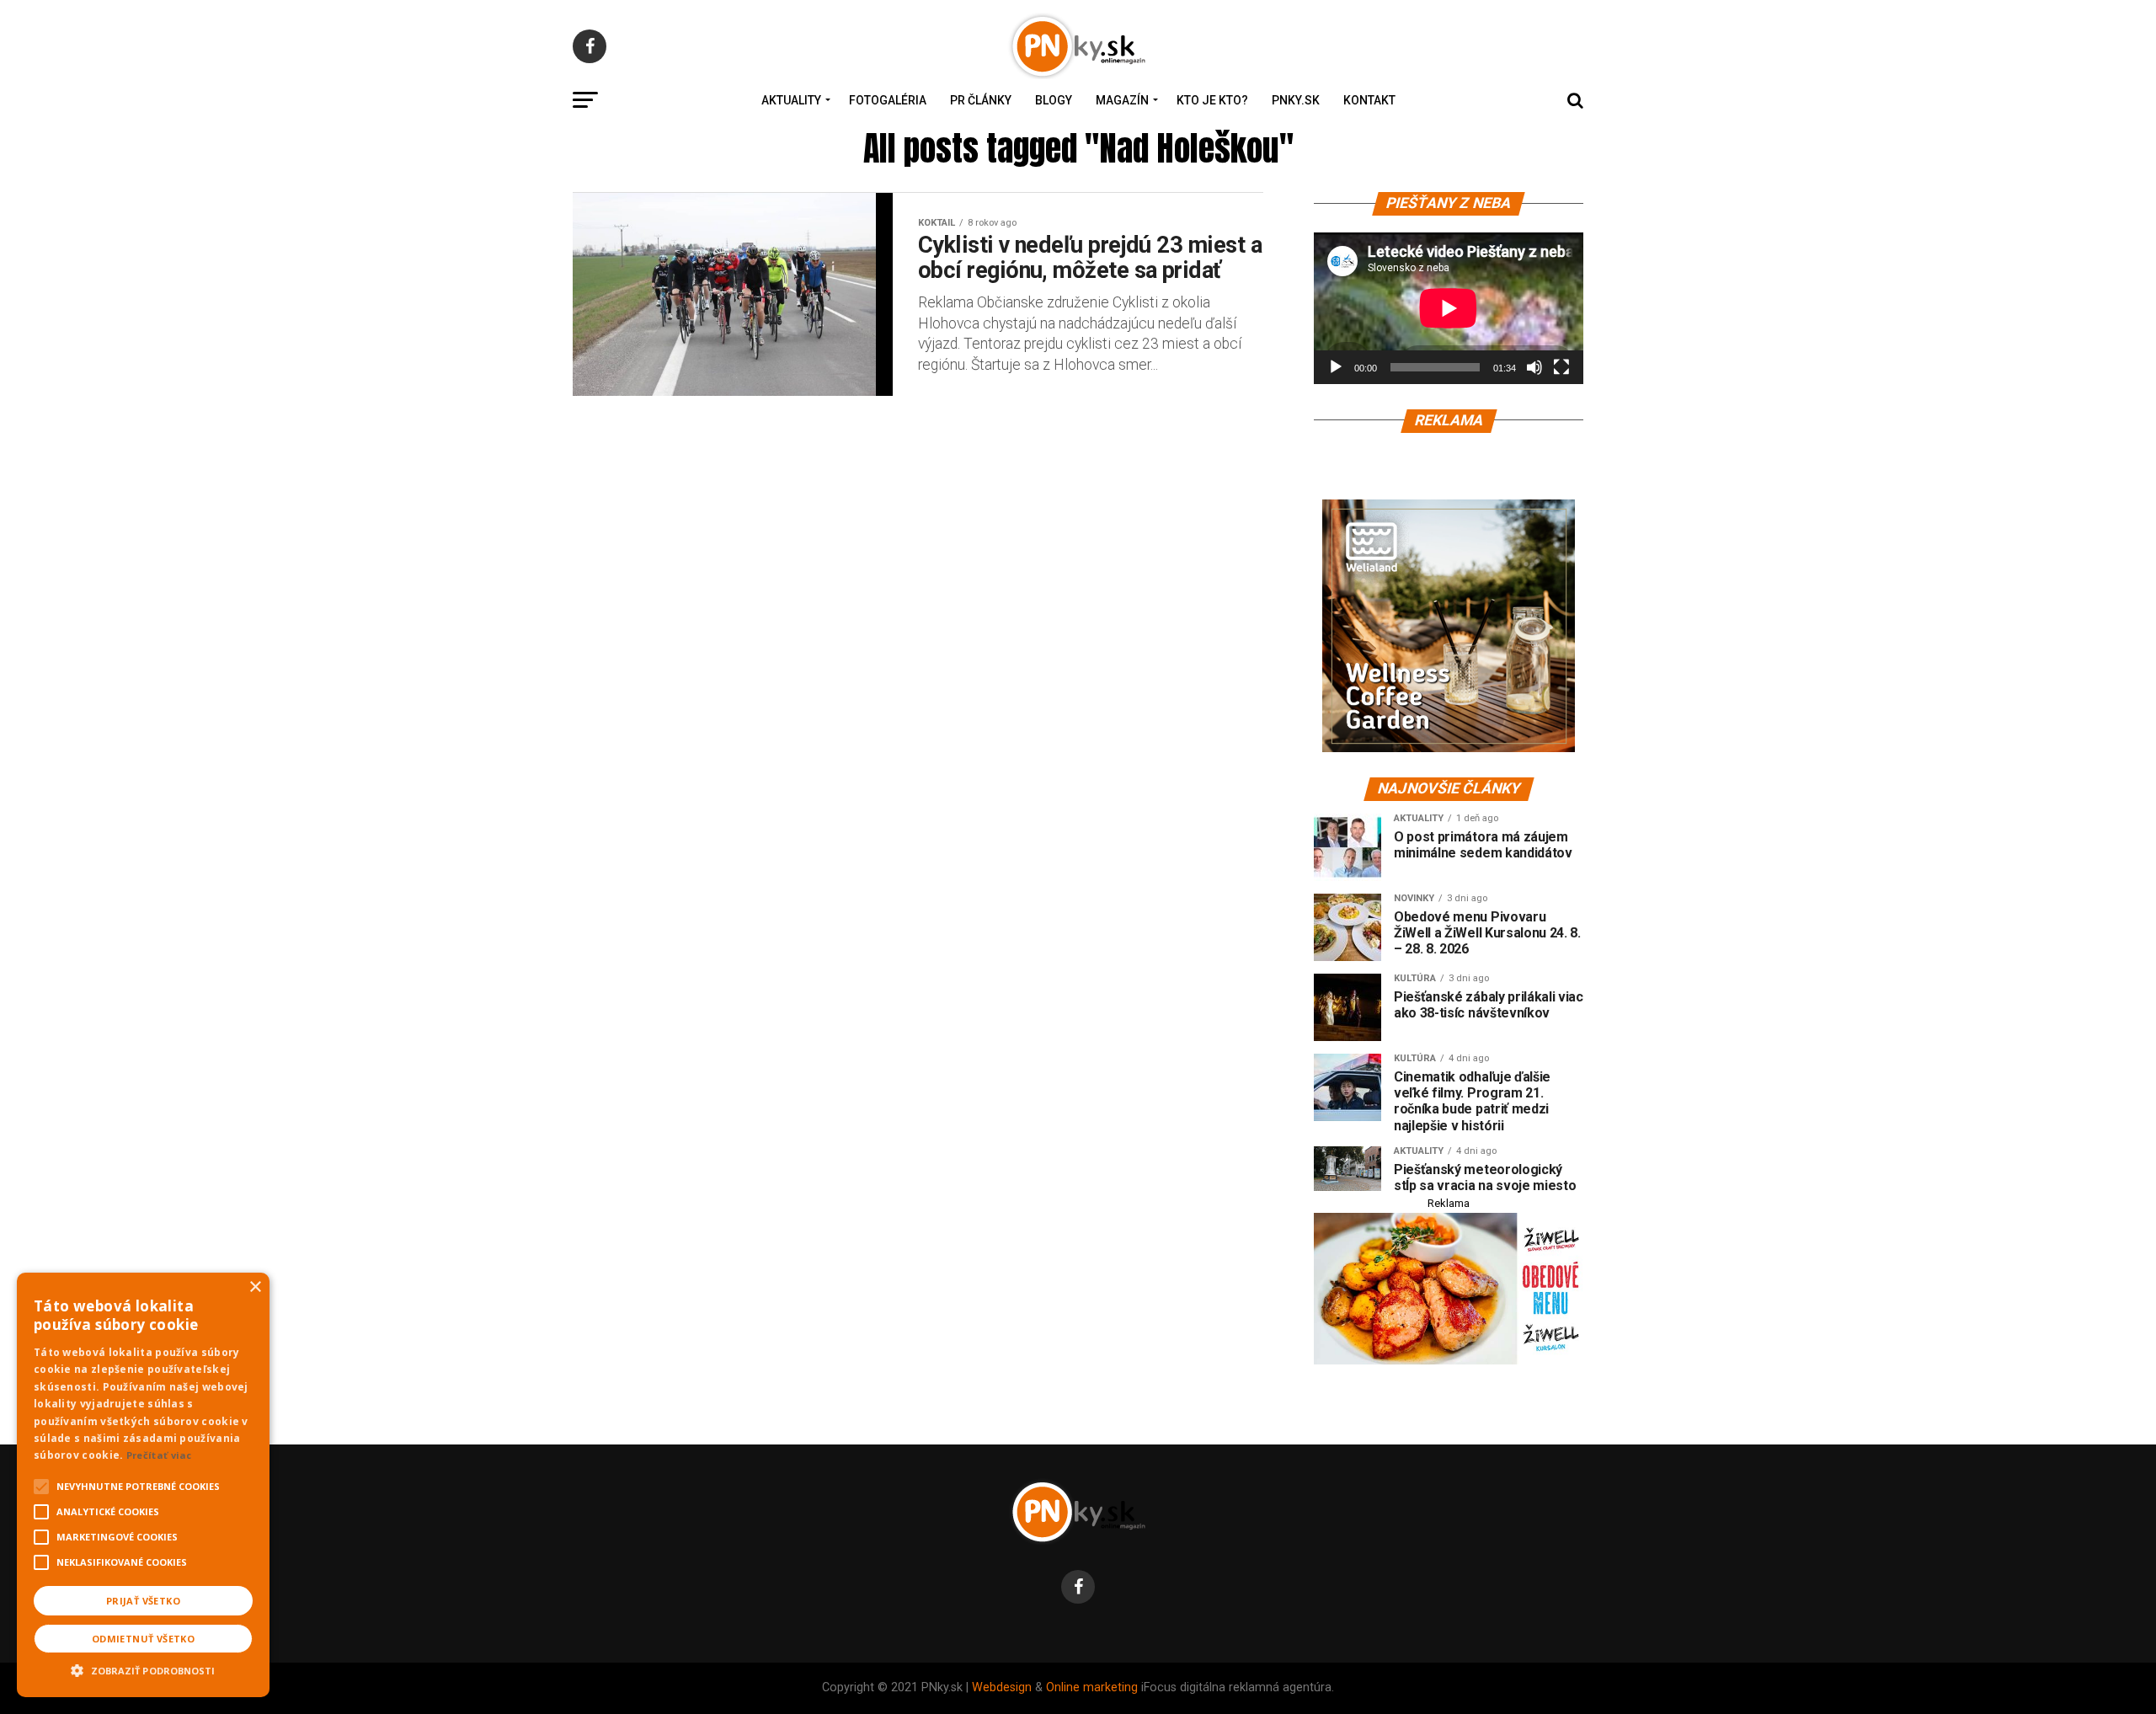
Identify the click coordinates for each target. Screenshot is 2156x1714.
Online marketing (1092, 1687)
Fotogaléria (888, 100)
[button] (143, 1669)
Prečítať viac (159, 1455)
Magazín (1122, 100)
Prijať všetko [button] (143, 1601)
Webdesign (1002, 1687)
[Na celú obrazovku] (1561, 367)
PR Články (981, 100)
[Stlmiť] (1534, 367)
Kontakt (1369, 100)
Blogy (1054, 100)
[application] (1449, 308)
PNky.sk (1296, 100)
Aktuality (791, 100)
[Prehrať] (1336, 367)
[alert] (143, 1485)
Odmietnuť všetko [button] (143, 1639)
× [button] (255, 1287)
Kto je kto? (1212, 100)
